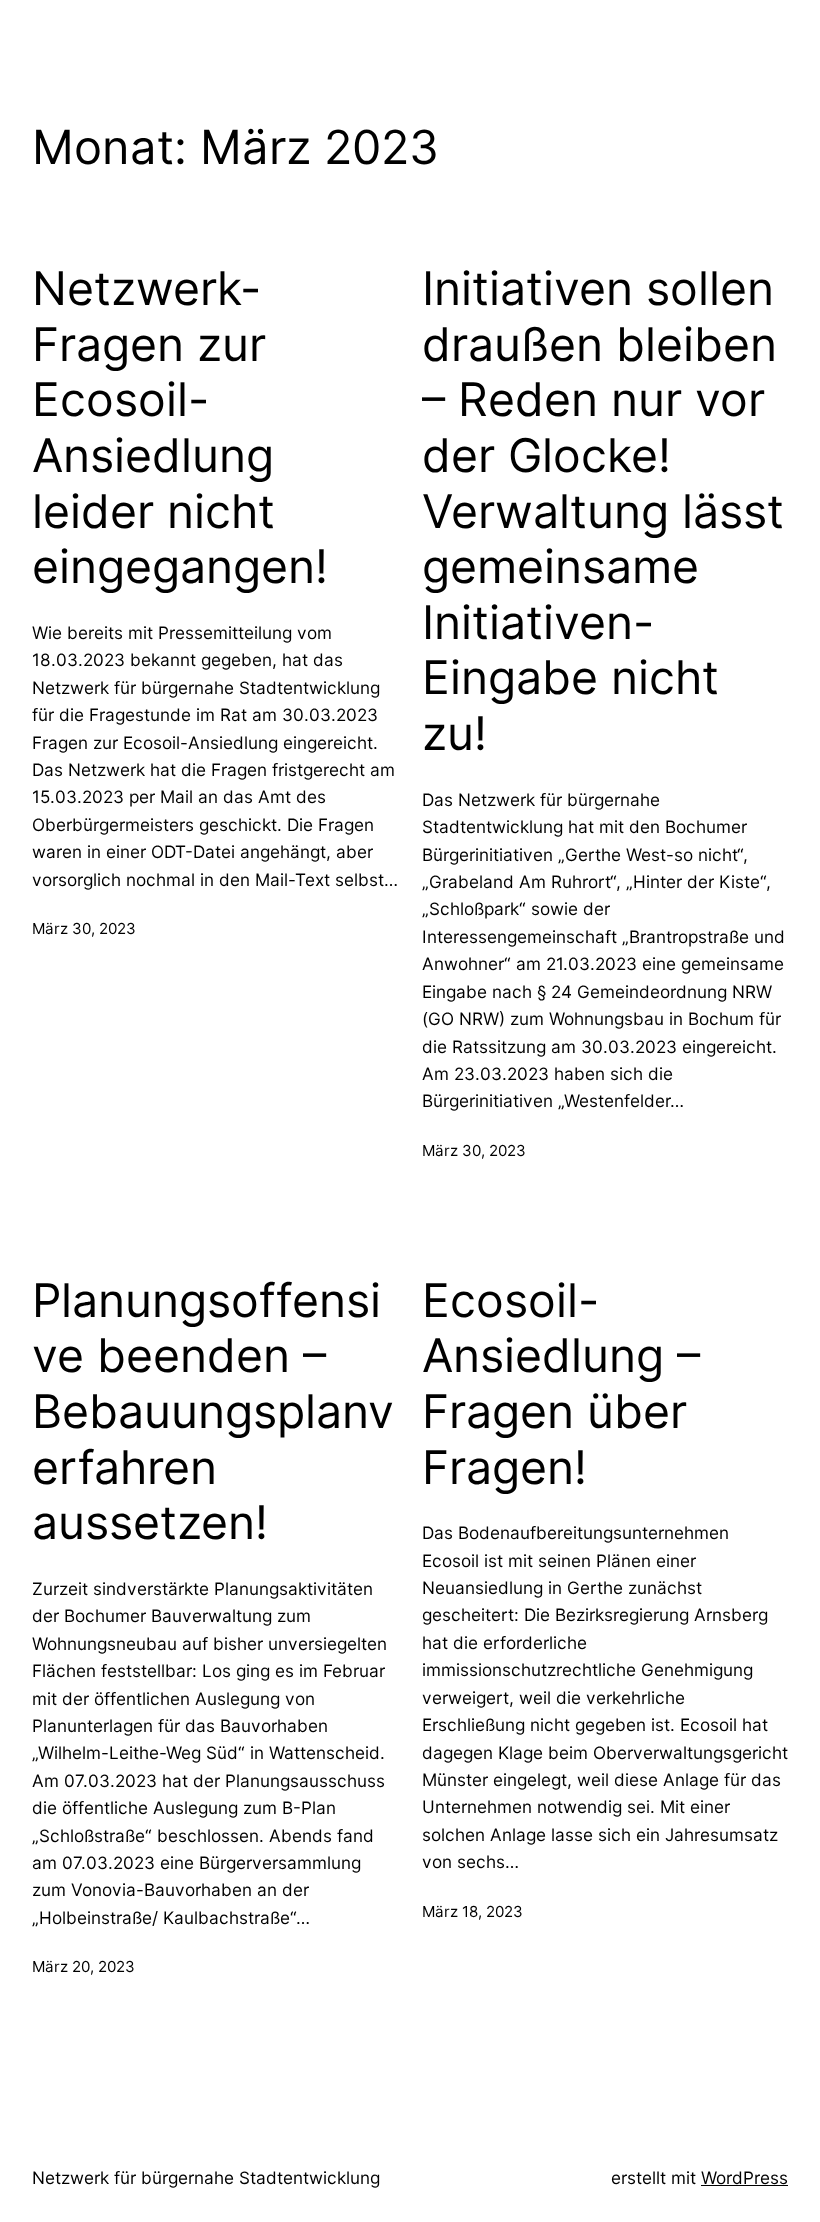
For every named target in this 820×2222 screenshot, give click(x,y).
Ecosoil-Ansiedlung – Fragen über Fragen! (561, 1384)
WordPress (744, 2177)
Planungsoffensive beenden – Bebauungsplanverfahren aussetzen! (213, 1412)
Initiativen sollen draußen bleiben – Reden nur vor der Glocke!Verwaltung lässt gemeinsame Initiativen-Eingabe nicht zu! (603, 511)
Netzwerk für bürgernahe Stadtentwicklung (206, 2177)
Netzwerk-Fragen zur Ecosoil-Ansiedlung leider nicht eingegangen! (180, 427)
